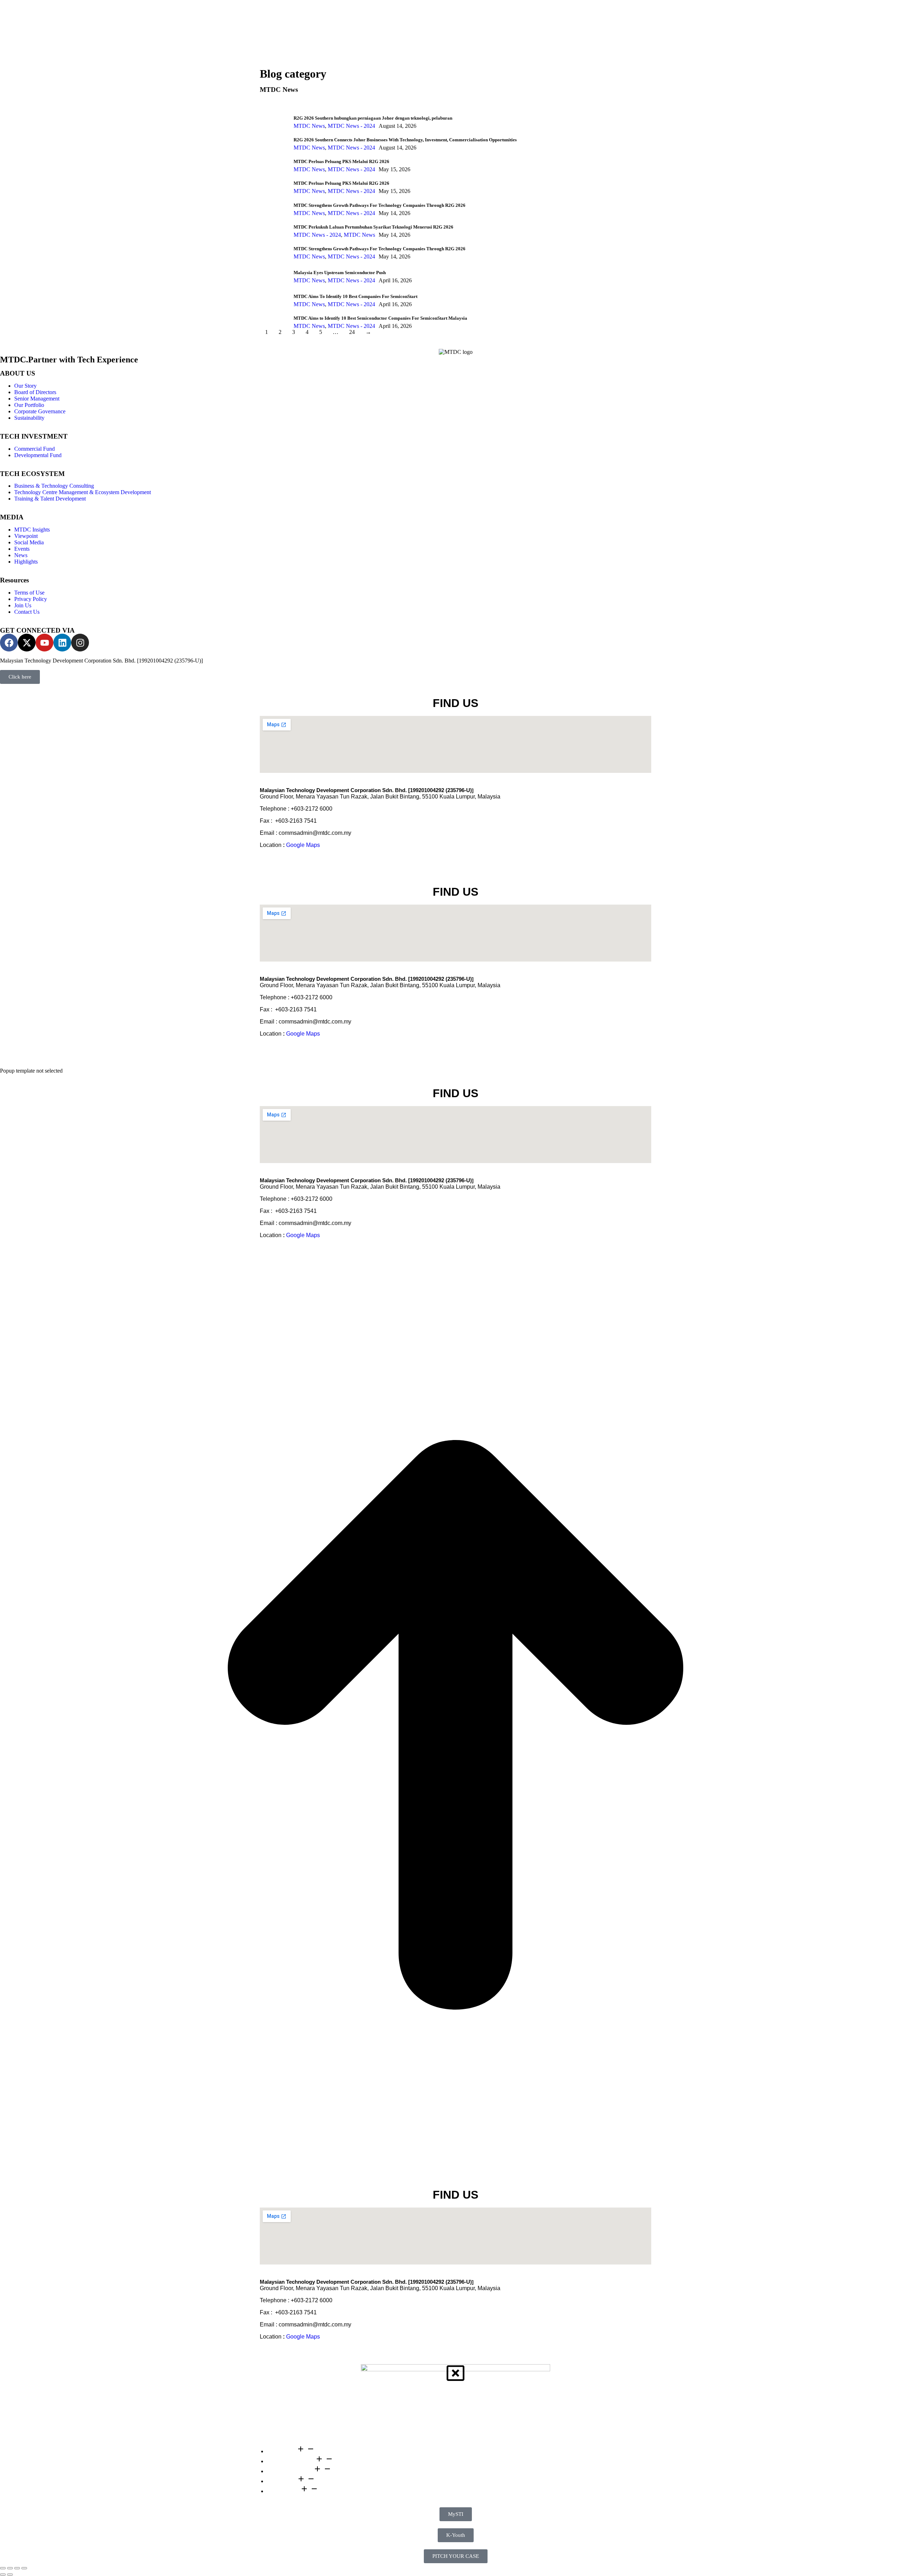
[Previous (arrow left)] (3, 2575)
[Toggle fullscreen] (17, 2568)
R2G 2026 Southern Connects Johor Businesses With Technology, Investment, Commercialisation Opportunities (405, 140)
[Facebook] (9, 643)
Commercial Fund (35, 449)
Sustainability (29, 418)
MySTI (456, 2514)
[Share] (10, 2568)
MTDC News (309, 126)
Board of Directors (35, 392)
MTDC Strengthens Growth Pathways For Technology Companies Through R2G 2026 (380, 205)
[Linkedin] (62, 643)
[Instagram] (80, 643)
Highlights (26, 562)
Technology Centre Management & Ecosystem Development (83, 492)
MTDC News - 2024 (351, 126)
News (21, 555)
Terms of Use (29, 593)
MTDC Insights (32, 530)
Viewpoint (26, 536)
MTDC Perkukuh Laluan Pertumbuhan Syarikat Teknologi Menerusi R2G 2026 (373, 227)
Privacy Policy (31, 599)
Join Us (23, 605)
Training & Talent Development (50, 499)
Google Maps (303, 845)
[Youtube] (44, 643)
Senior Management (37, 399)
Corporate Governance (40, 411)
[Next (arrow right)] (10, 2575)
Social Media (29, 542)
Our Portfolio (29, 405)
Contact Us (27, 612)
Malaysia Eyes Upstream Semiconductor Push (340, 273)
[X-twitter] (27, 643)
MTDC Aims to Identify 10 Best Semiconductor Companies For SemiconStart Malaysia (380, 318)
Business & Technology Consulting (54, 486)
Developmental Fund (38, 455)
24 (352, 332)
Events (22, 549)
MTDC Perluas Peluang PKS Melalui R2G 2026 (341, 161)
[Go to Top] (455, 2179)
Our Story (25, 386)
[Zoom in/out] (24, 2568)
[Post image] (274, 118)
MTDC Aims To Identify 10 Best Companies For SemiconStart (356, 296)
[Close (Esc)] (3, 2568)
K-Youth (456, 2535)
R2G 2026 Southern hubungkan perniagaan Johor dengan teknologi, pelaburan (373, 118)
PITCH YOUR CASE (456, 2556)
